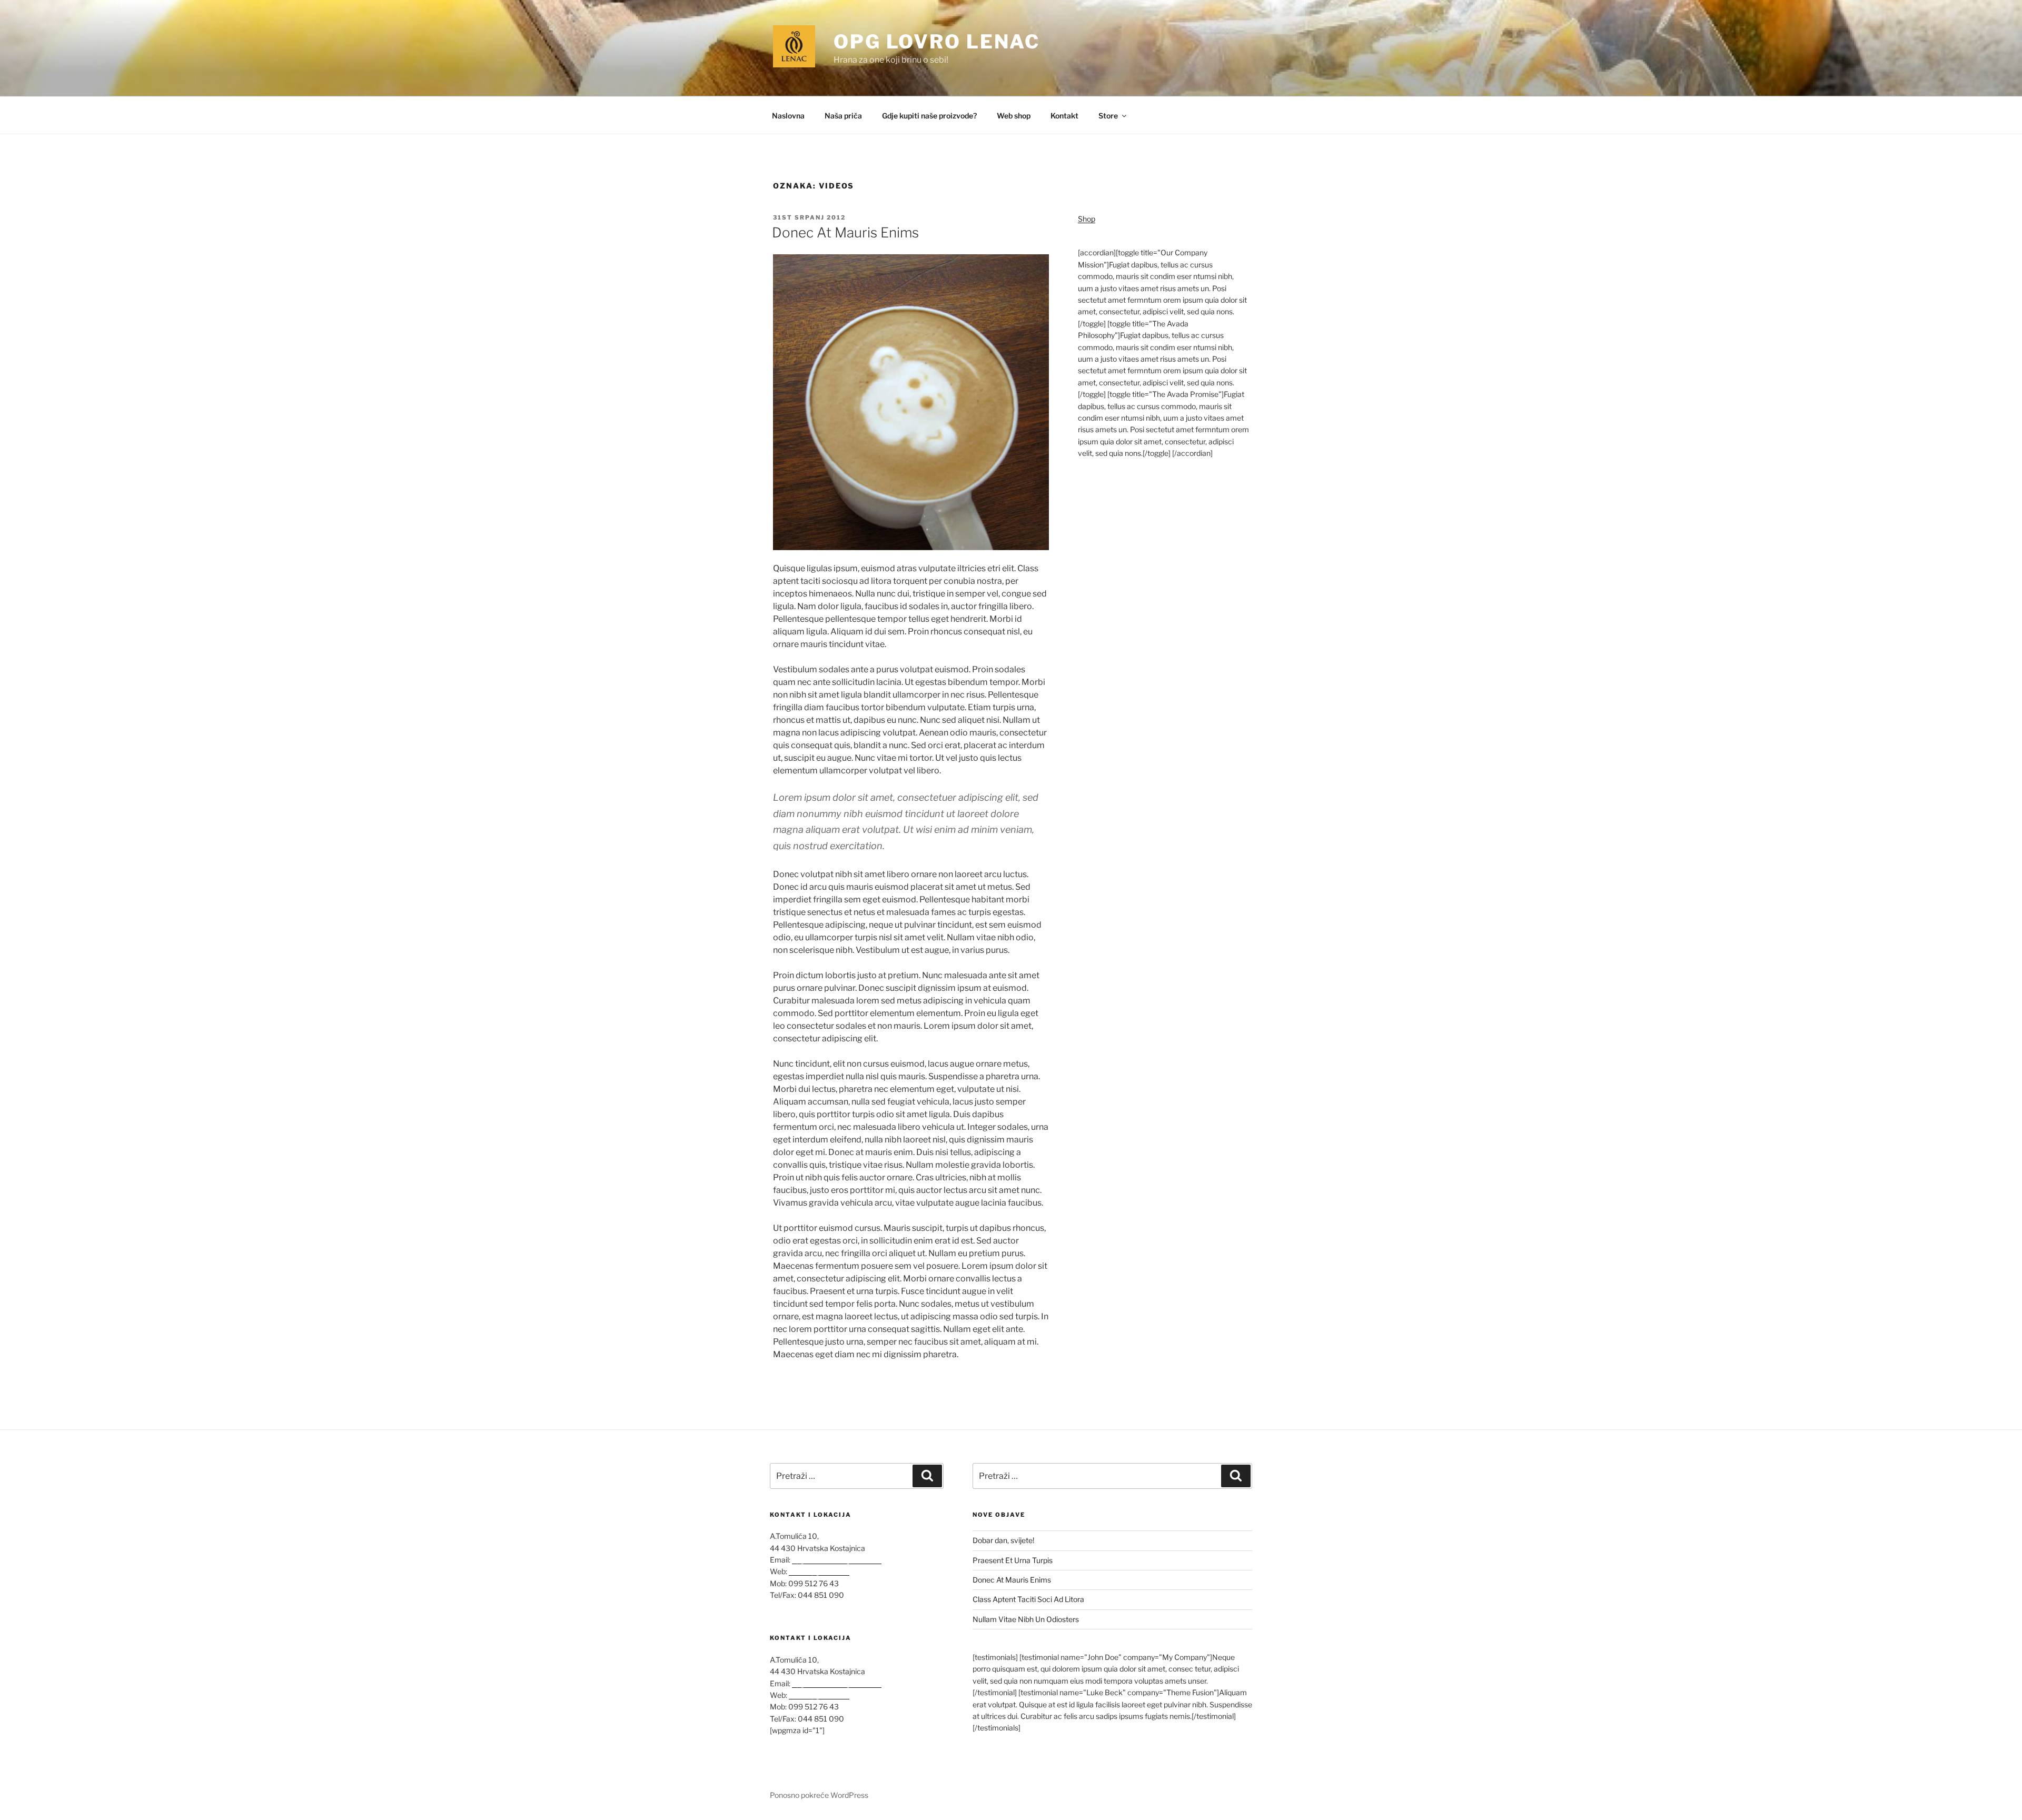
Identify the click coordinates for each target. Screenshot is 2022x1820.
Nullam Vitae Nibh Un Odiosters (1026, 1619)
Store (1108, 116)
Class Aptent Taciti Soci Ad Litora (1028, 1599)
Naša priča (843, 116)
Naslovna (788, 116)
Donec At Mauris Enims (845, 232)
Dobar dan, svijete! (1003, 1540)
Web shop (1014, 116)
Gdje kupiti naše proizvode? (929, 116)
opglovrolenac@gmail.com (837, 1560)
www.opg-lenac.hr (819, 1571)
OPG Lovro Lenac (937, 42)
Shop (1087, 219)
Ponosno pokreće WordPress (819, 1795)
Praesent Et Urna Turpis (1013, 1560)
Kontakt (1064, 116)
